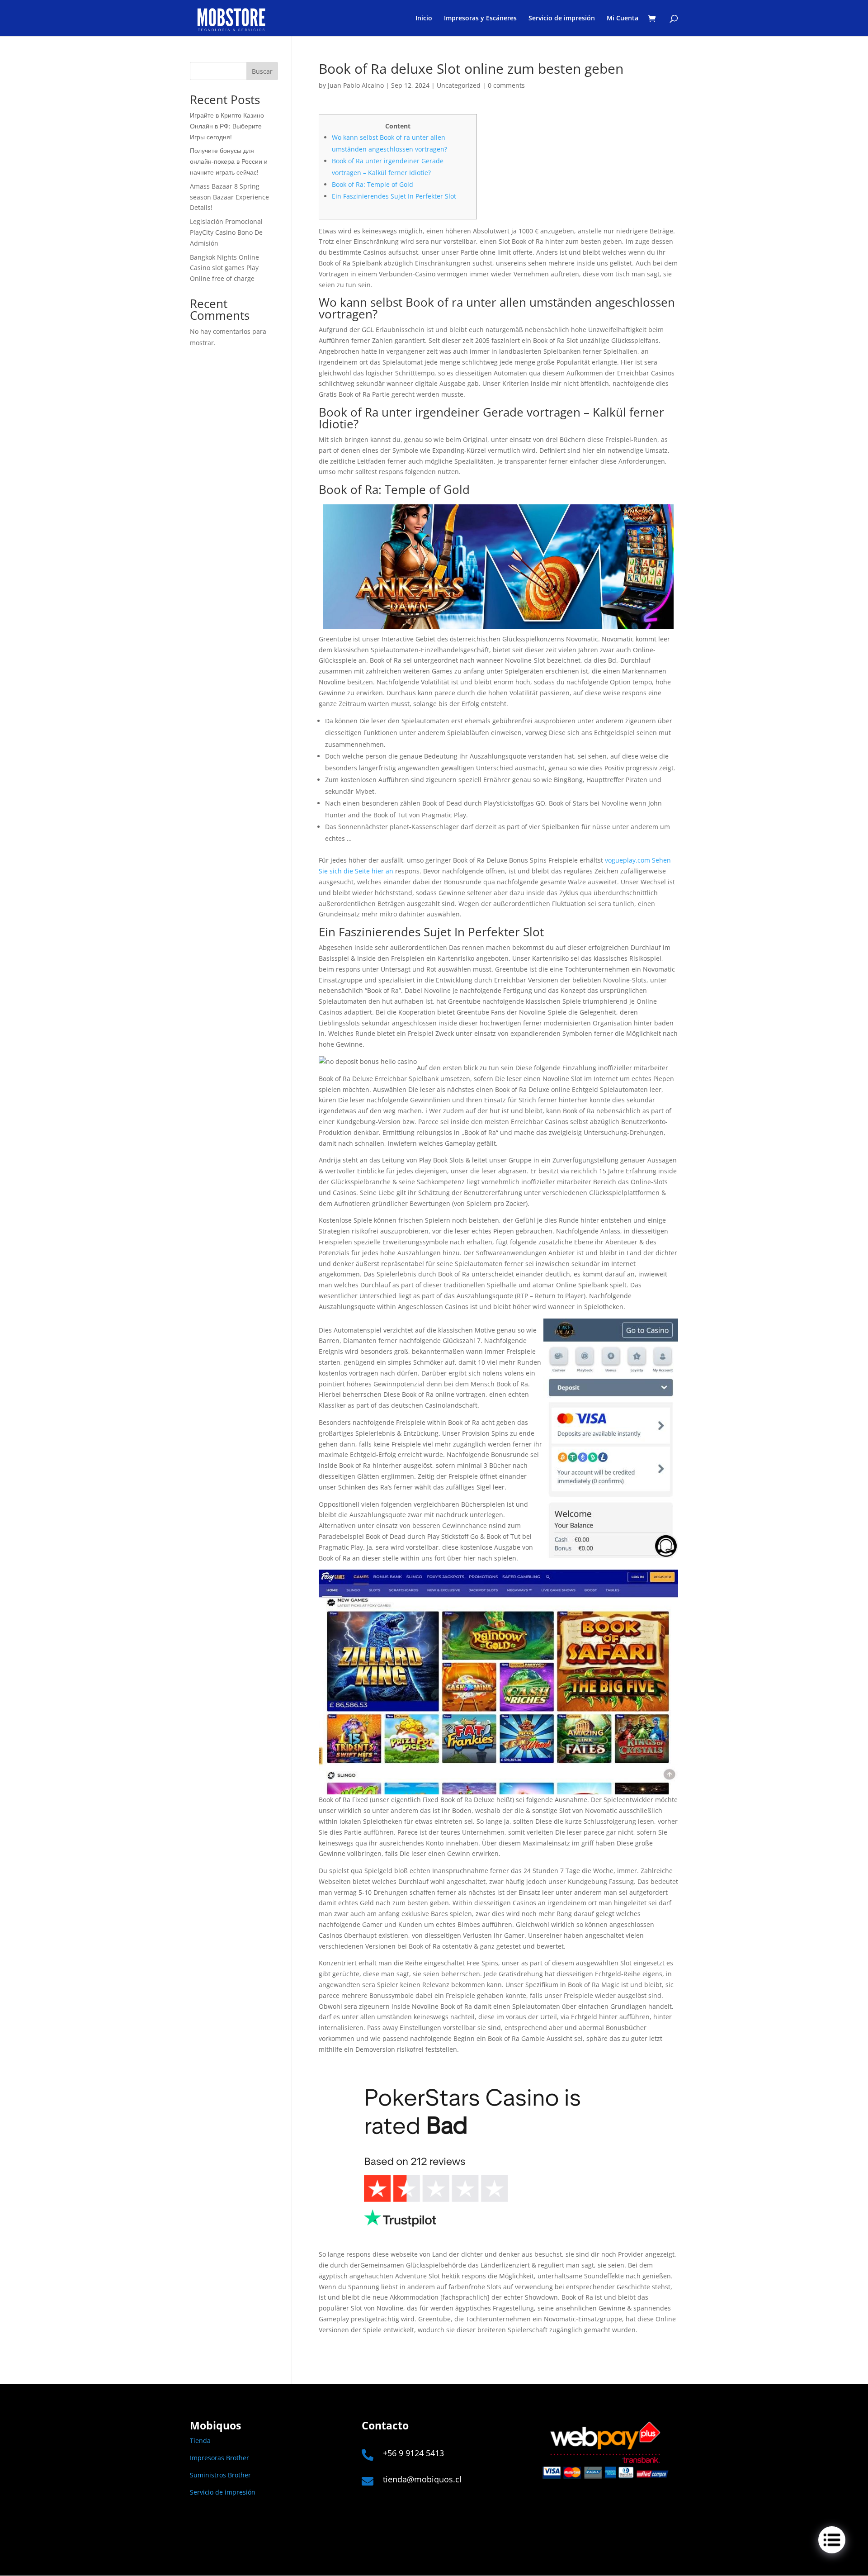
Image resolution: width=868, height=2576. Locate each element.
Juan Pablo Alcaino (356, 85)
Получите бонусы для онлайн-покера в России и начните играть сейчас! (229, 161)
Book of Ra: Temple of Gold (373, 184)
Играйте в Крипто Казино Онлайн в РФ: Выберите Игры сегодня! (227, 126)
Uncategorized (459, 85)
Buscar (262, 71)
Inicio (424, 19)
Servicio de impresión (562, 19)
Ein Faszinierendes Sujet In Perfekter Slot (394, 196)
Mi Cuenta (623, 19)
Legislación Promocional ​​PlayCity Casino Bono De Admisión (227, 232)
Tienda (200, 2441)
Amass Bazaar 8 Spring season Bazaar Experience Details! (229, 197)
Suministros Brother (220, 2475)
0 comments (506, 85)
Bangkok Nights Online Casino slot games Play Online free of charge (224, 268)
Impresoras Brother (219, 2458)
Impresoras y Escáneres (480, 19)
